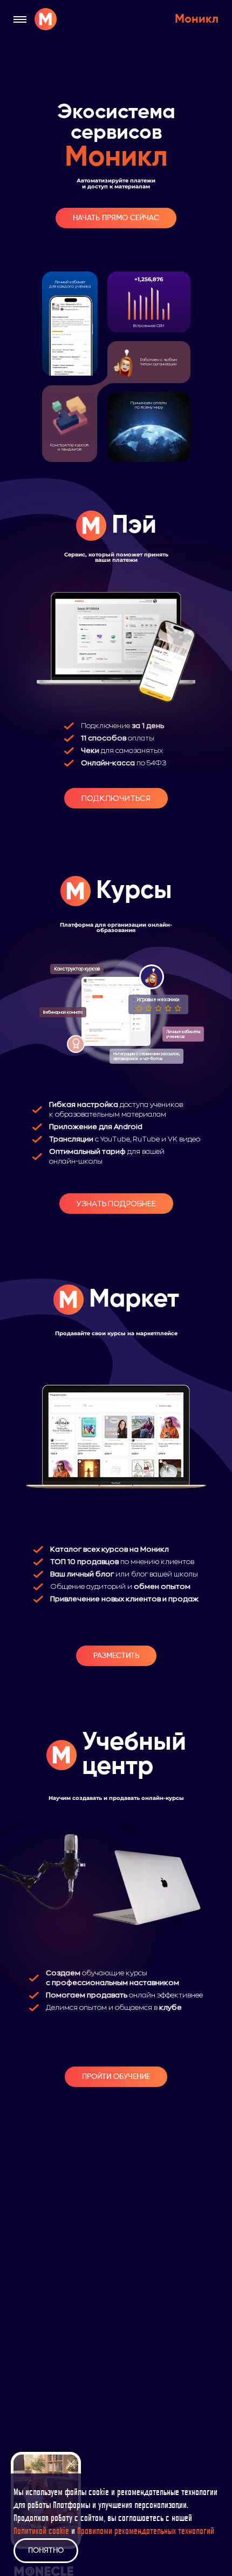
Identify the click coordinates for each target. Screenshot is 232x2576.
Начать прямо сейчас (116, 218)
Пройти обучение (116, 2077)
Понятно (46, 2551)
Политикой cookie (41, 2532)
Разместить (116, 1656)
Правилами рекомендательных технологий (146, 2532)
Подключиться (116, 798)
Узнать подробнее (116, 1204)
